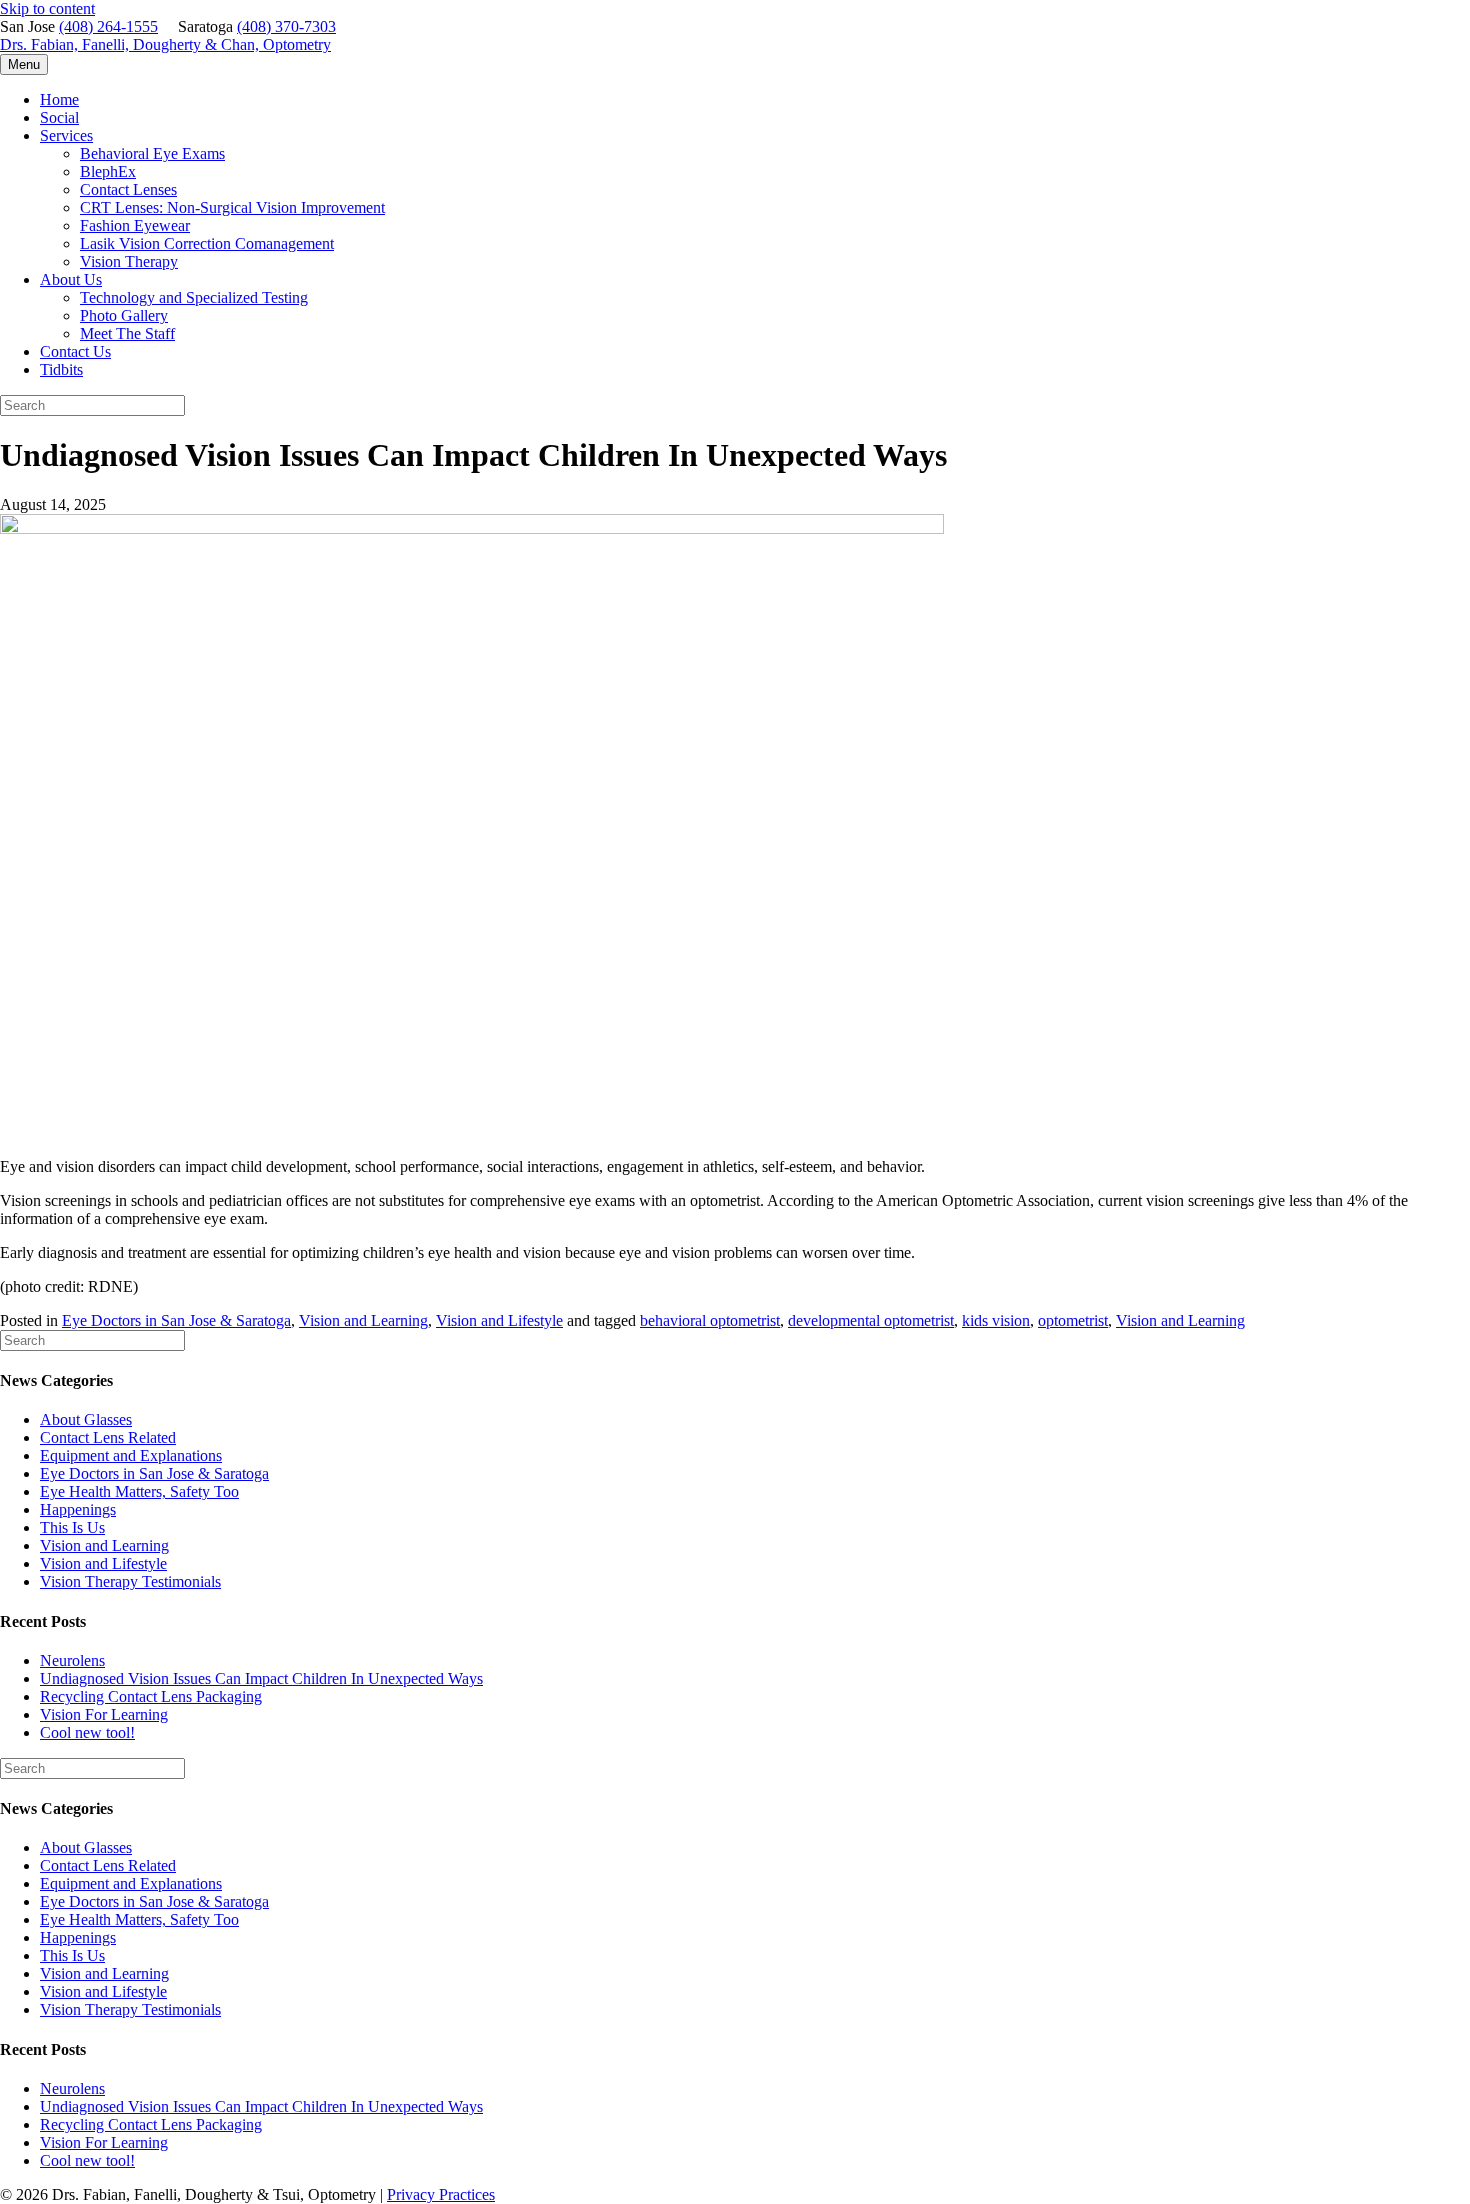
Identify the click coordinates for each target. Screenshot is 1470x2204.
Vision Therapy (129, 261)
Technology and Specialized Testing (194, 297)
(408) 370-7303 (286, 26)
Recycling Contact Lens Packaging (151, 1696)
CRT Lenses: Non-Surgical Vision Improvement (232, 207)
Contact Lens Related (108, 1437)
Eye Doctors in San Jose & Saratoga (176, 1320)
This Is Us (72, 1527)
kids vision (996, 1320)
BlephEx (108, 171)
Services (66, 135)
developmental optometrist (871, 1320)
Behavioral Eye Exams (152, 153)
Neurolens (72, 1660)
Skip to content (47, 8)
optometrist (1073, 1320)
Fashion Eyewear (135, 225)
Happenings (78, 1509)
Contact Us (75, 351)
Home (59, 99)
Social (59, 117)
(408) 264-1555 (108, 26)
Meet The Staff (127, 333)
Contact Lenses (128, 189)
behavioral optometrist (710, 1320)
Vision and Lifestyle (499, 1320)
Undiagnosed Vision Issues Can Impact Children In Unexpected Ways (261, 1678)
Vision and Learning (363, 1320)
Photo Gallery (124, 315)
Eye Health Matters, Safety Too (139, 1491)
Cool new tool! (87, 1732)
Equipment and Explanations (131, 1455)
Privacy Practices (441, 2194)
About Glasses (86, 1419)
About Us (71, 279)
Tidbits (61, 369)
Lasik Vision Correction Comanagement (207, 243)
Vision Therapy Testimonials (130, 1581)
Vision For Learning (104, 1714)
